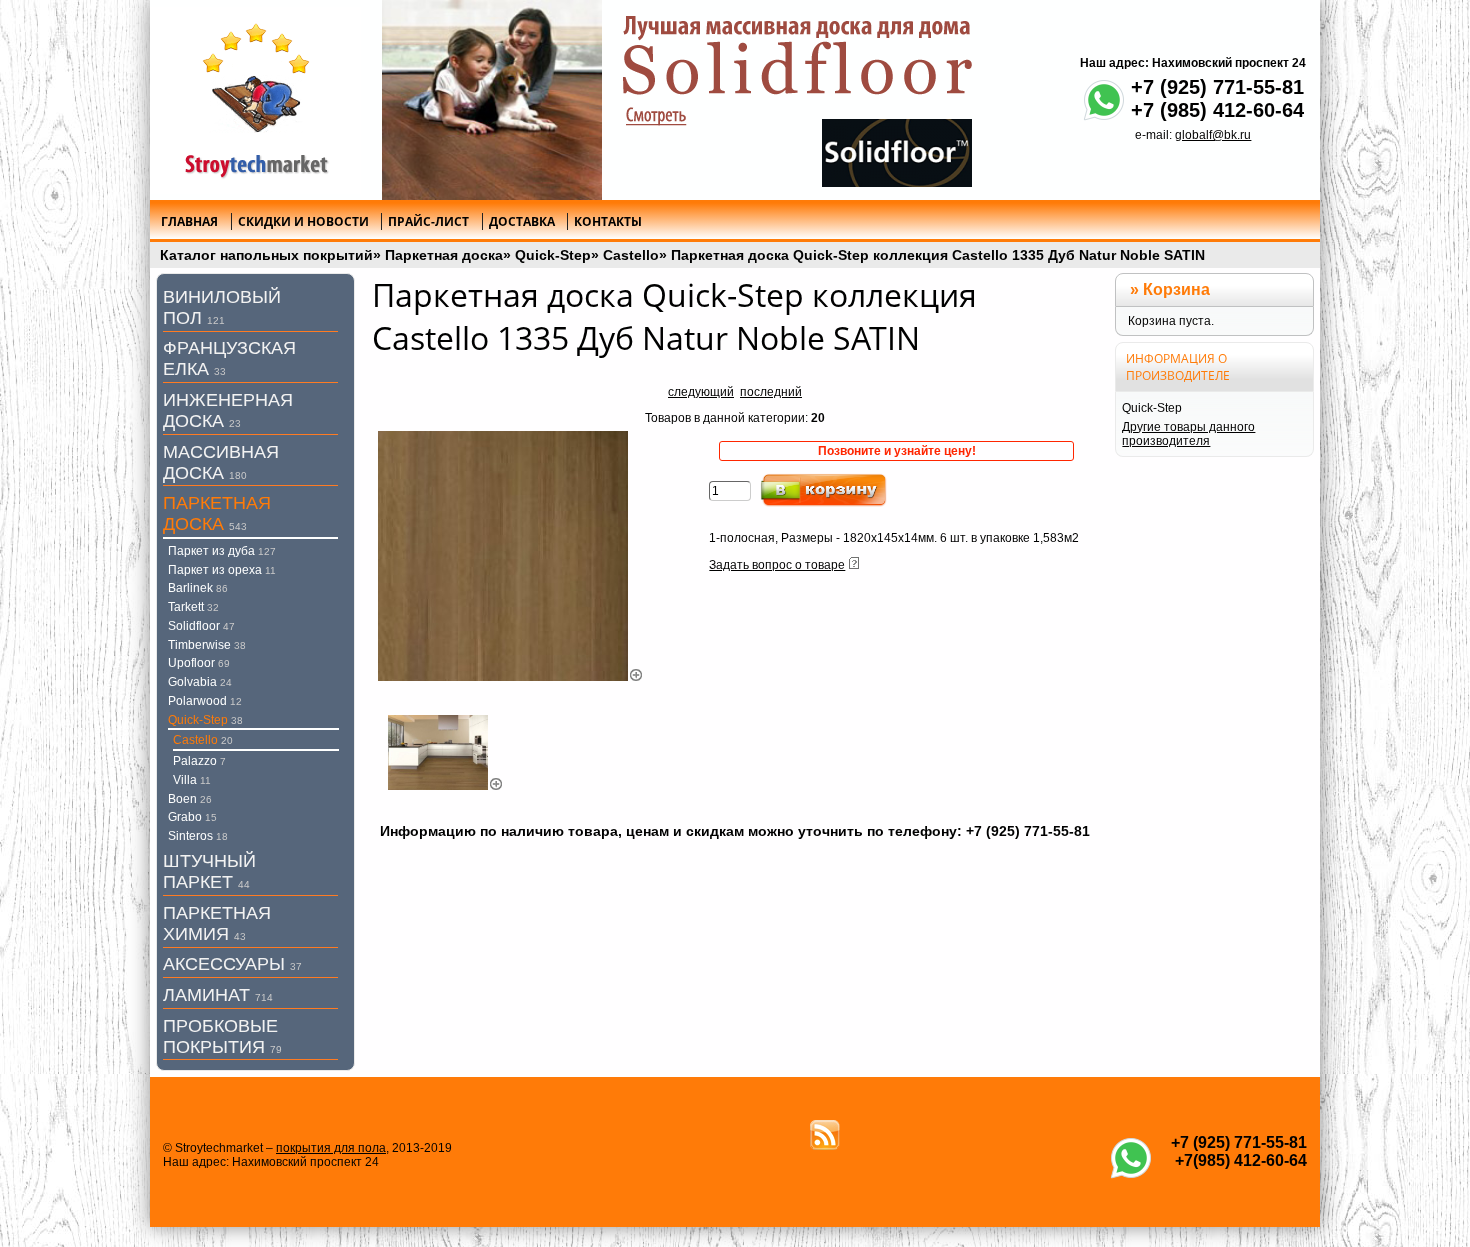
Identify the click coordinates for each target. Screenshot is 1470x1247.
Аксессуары (232, 964)
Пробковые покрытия (222, 1036)
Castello (631, 255)
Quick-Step (553, 255)
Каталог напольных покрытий (266, 255)
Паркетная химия (217, 923)
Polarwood (205, 701)
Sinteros (198, 836)
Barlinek (198, 588)
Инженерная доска (228, 410)
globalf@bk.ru (1213, 135)
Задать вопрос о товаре (777, 565)
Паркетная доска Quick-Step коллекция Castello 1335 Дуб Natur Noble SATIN (938, 255)
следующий (701, 392)
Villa (192, 780)
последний (771, 392)
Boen (190, 799)
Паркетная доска (444, 255)
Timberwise (207, 645)
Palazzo (199, 761)
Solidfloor (201, 626)
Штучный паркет (209, 871)
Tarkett (193, 607)
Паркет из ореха (222, 570)
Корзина (1176, 289)
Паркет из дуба (222, 551)
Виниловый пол (222, 307)
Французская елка (229, 358)
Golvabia (200, 682)
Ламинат (218, 995)
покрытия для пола (331, 1148)
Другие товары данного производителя (1188, 434)
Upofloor (199, 663)
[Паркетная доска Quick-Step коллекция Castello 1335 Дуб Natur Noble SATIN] (511, 677)
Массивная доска (221, 462)
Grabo (192, 817)
